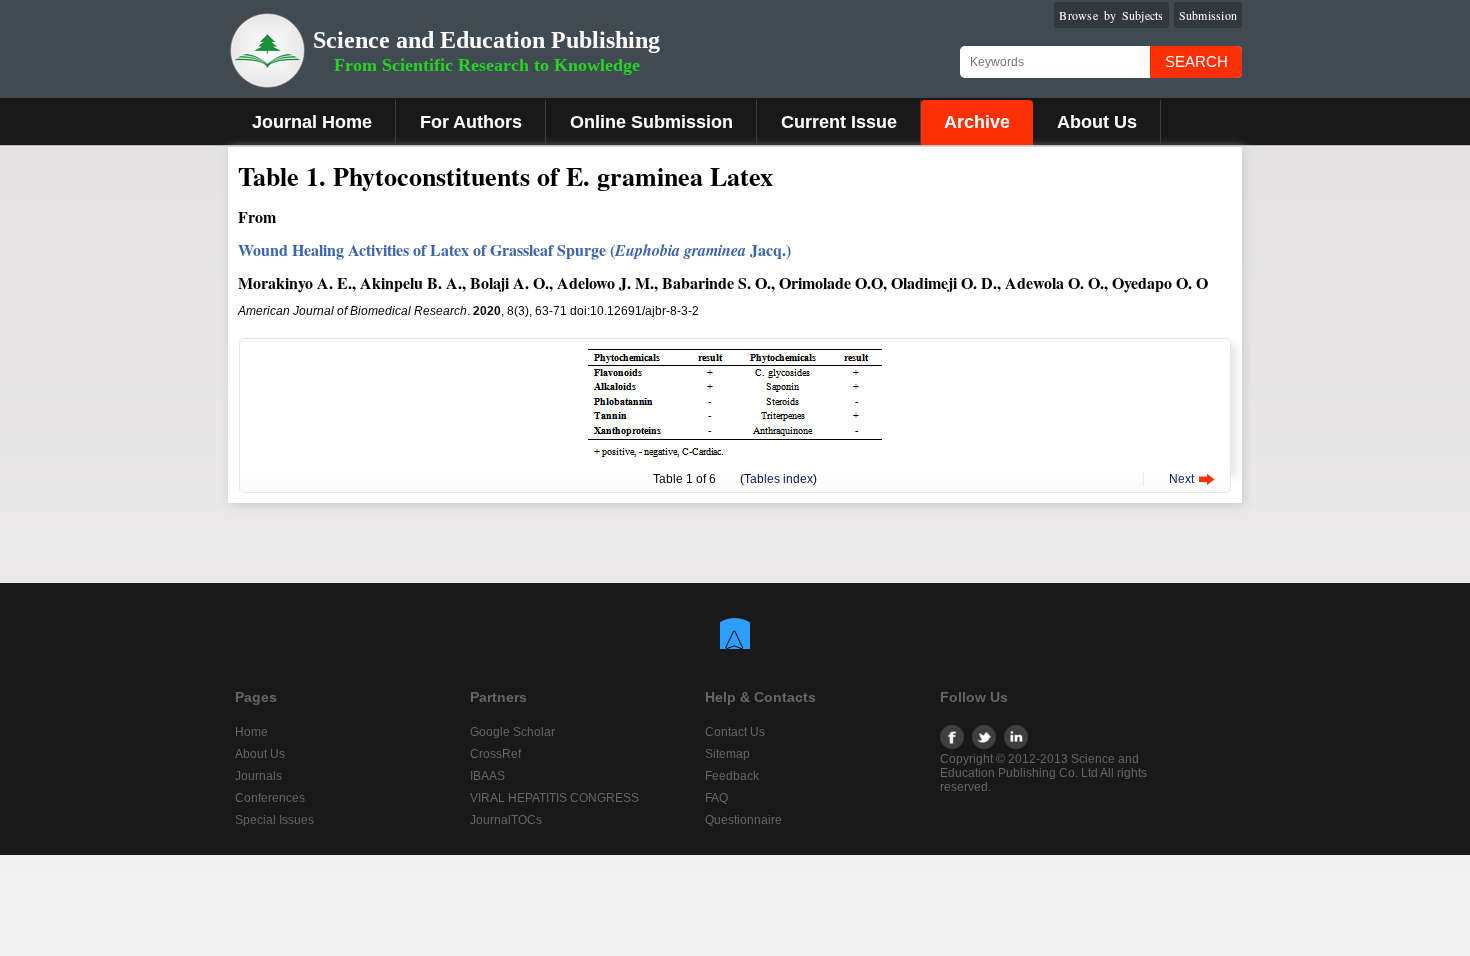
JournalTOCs (506, 820)
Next (1181, 479)
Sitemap (727, 754)
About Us (1097, 122)
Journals (258, 776)
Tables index (778, 479)
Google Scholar (512, 732)
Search (1196, 61)
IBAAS (487, 776)
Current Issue (839, 122)
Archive (977, 122)
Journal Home (312, 122)
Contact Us (735, 732)
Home (251, 732)
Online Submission (651, 122)
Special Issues (274, 820)
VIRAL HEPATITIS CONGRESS (554, 798)
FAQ (716, 798)
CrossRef (495, 754)
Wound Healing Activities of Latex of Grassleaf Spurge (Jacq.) (514, 249)
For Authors (471, 122)
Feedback (732, 776)
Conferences (270, 798)
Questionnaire (743, 820)
